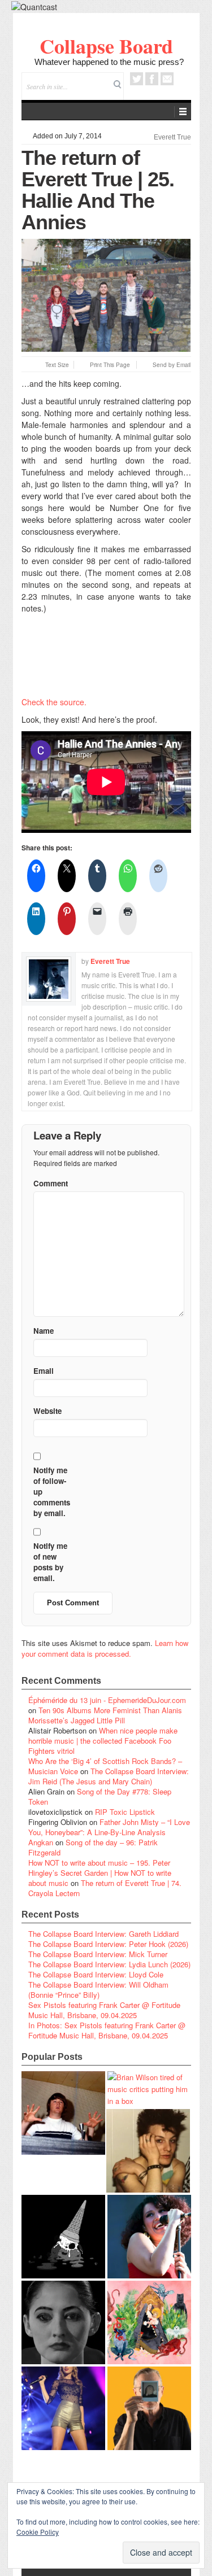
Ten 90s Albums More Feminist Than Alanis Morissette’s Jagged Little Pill (105, 1715)
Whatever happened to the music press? (109, 62)
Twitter (137, 79)
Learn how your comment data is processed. (105, 1648)
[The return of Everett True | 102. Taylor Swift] (63, 2408)
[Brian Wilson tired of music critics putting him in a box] (149, 2089)
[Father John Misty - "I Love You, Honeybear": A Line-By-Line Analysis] (149, 2322)
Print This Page (110, 365)
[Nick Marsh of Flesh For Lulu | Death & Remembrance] (148, 2151)
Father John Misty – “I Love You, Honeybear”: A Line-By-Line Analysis (109, 1827)
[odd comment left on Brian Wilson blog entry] (63, 2113)
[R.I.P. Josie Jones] (63, 2322)
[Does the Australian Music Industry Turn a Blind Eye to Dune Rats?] (63, 2237)
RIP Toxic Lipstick (125, 1812)
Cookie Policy (38, 2532)
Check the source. (54, 702)
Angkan (41, 1842)
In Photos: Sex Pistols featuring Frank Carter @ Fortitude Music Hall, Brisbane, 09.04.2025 (107, 2030)
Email (167, 79)
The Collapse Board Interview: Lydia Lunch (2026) (109, 1964)
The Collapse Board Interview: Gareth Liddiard (103, 1934)
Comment (51, 1183)
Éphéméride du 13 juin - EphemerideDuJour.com (107, 1700)
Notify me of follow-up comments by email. (52, 1492)
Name (44, 1331)
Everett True (172, 137)
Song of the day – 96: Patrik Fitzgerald (93, 1847)
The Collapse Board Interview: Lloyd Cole (96, 1974)
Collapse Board (106, 46)
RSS (182, 79)
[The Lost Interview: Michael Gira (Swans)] (149, 2408)
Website (47, 1411)
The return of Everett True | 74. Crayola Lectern (105, 1888)
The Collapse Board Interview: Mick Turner (98, 1954)
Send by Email (172, 365)
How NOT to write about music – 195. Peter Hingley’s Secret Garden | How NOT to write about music (100, 1873)
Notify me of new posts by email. (50, 1562)
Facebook (152, 79)
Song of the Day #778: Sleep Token (100, 1796)
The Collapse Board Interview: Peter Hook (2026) (108, 1944)
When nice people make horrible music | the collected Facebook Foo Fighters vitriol (103, 1741)
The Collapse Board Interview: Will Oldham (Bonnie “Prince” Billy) (98, 1990)
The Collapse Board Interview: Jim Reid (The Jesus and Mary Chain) (109, 1776)
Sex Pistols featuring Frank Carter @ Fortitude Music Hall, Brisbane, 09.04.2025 (104, 2010)
